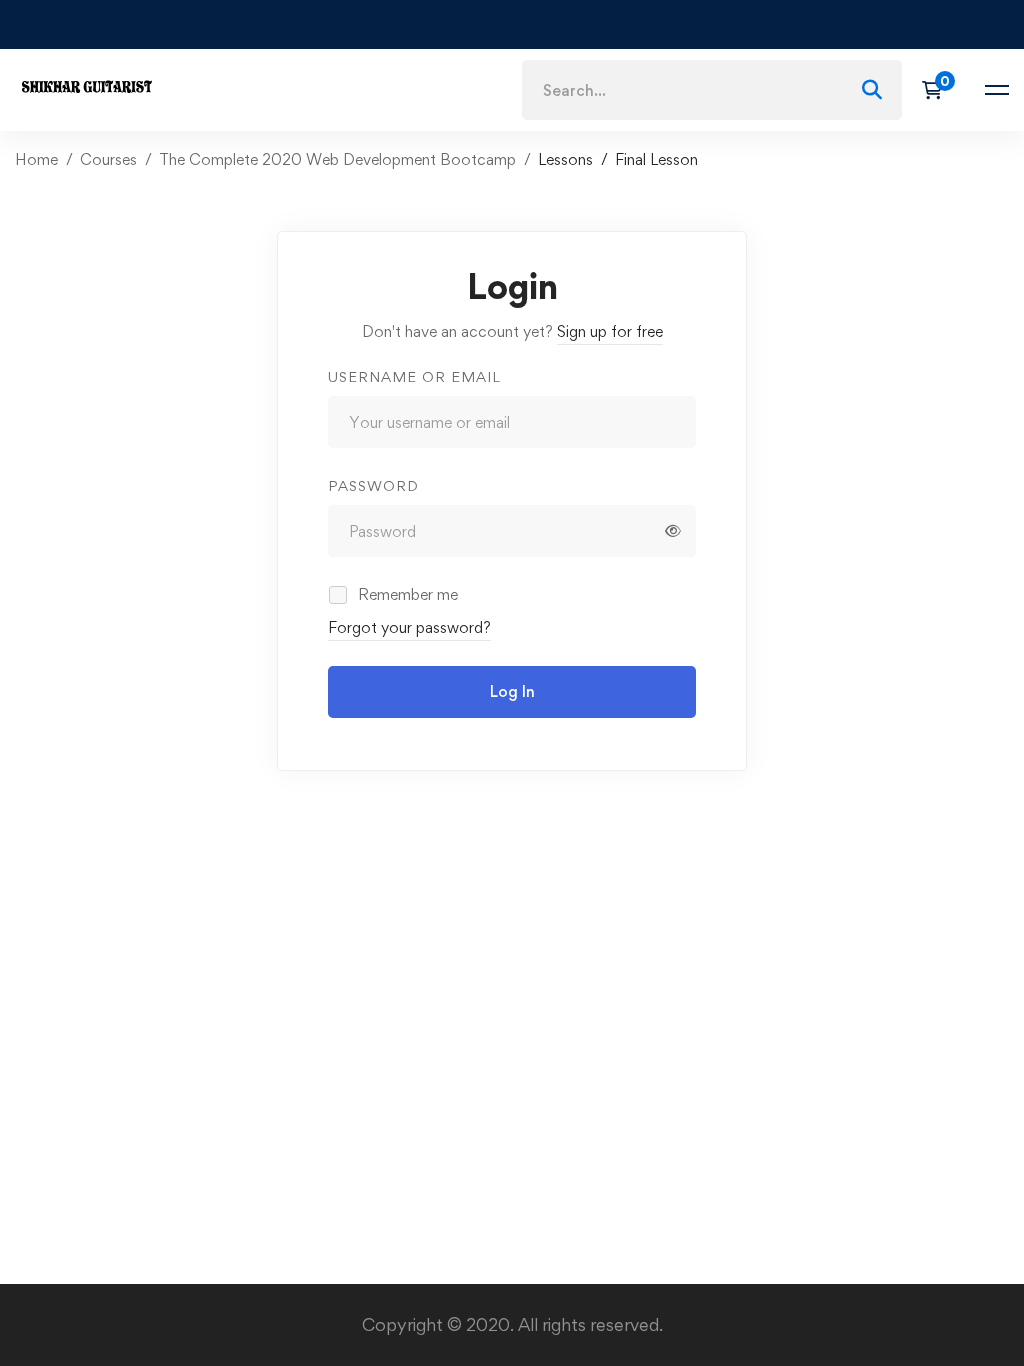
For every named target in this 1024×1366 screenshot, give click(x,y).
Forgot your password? (409, 627)
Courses (108, 159)
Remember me (406, 594)
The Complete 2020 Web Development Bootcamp (337, 159)
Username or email (414, 376)
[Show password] (673, 531)
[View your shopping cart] (938, 90)
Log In (512, 691)
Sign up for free (610, 331)
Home (36, 159)
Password (373, 485)
